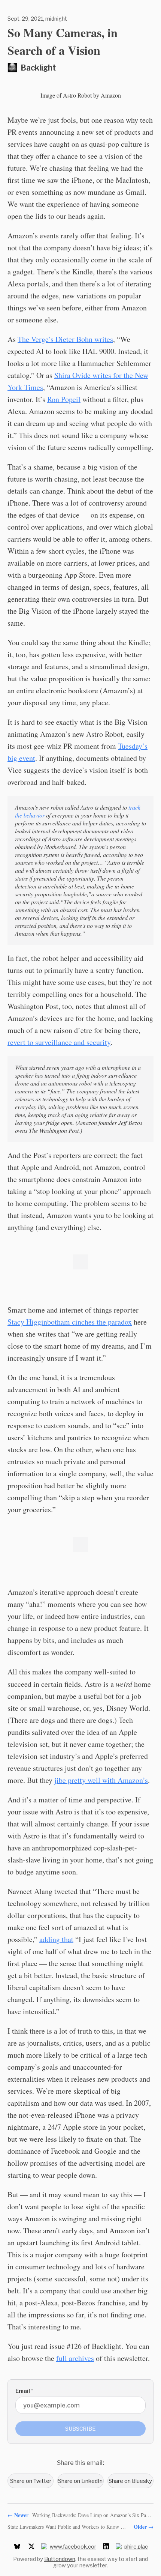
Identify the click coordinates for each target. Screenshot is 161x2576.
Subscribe (80, 2429)
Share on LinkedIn (80, 2481)
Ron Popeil (64, 399)
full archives (75, 2358)
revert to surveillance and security (59, 1042)
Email (24, 2391)
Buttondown (60, 2559)
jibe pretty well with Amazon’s (101, 1780)
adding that (56, 1939)
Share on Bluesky (130, 2481)
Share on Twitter (31, 2481)
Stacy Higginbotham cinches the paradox (70, 1322)
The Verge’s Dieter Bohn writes (65, 339)
